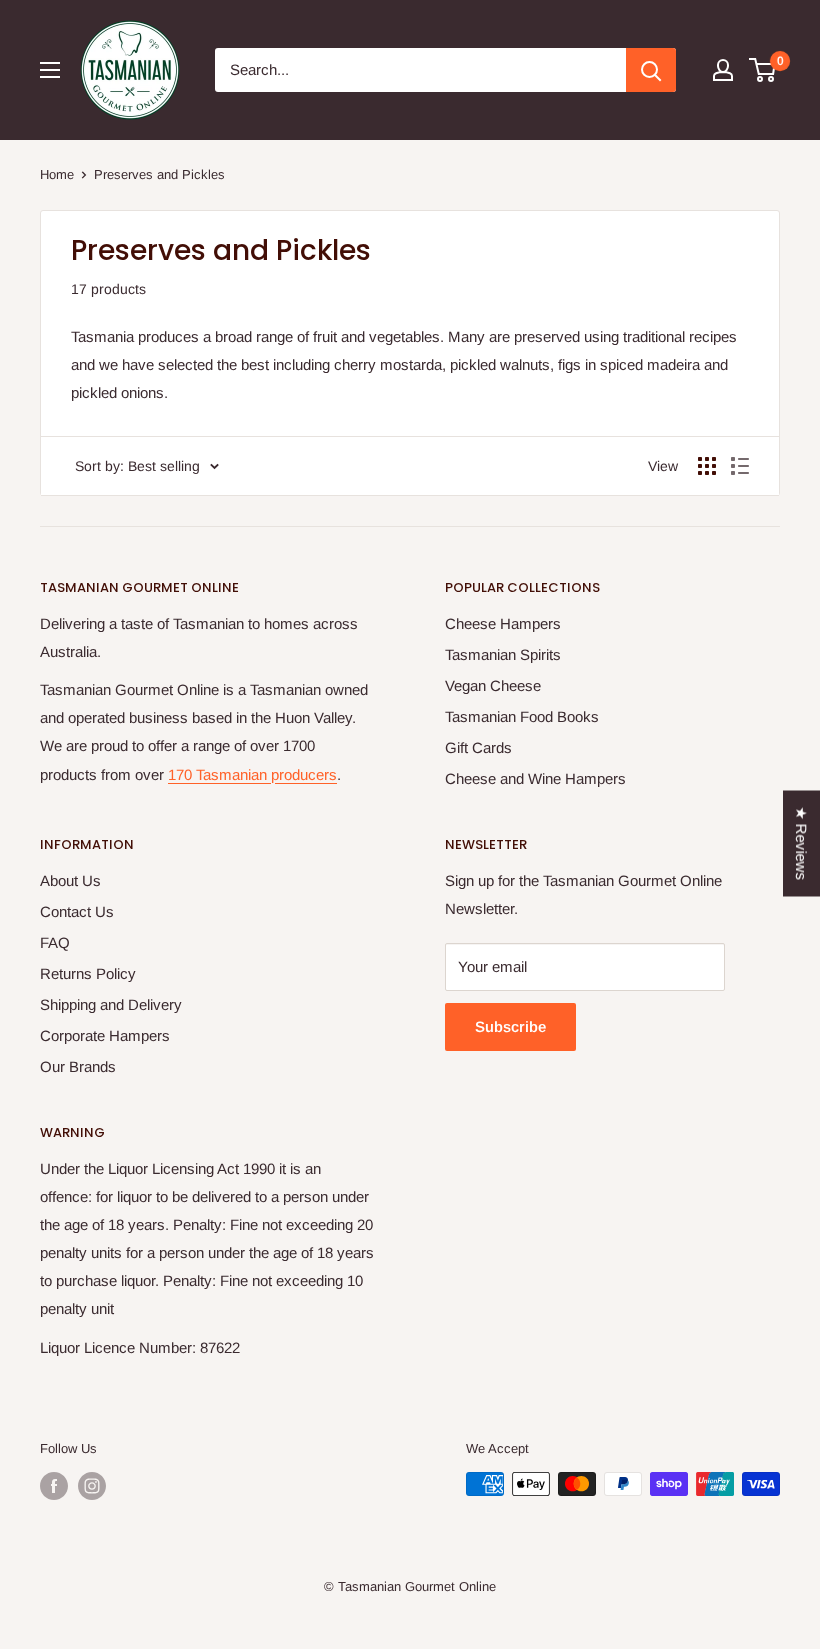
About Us (70, 880)
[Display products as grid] (707, 466)
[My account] (723, 70)
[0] (763, 70)
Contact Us (77, 911)
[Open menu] (50, 70)
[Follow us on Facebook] (54, 1486)
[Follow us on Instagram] (92, 1486)
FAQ (55, 942)
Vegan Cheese (493, 685)
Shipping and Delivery (111, 1004)
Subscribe (510, 1026)
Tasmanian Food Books (522, 716)
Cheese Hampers (503, 623)
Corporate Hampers (105, 1035)
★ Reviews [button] (801, 843)
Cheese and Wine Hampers (535, 778)
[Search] (651, 70)
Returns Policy (88, 973)
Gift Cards (478, 747)
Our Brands (78, 1066)
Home (57, 174)
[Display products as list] (740, 466)
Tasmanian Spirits (503, 654)
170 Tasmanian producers (252, 774)
